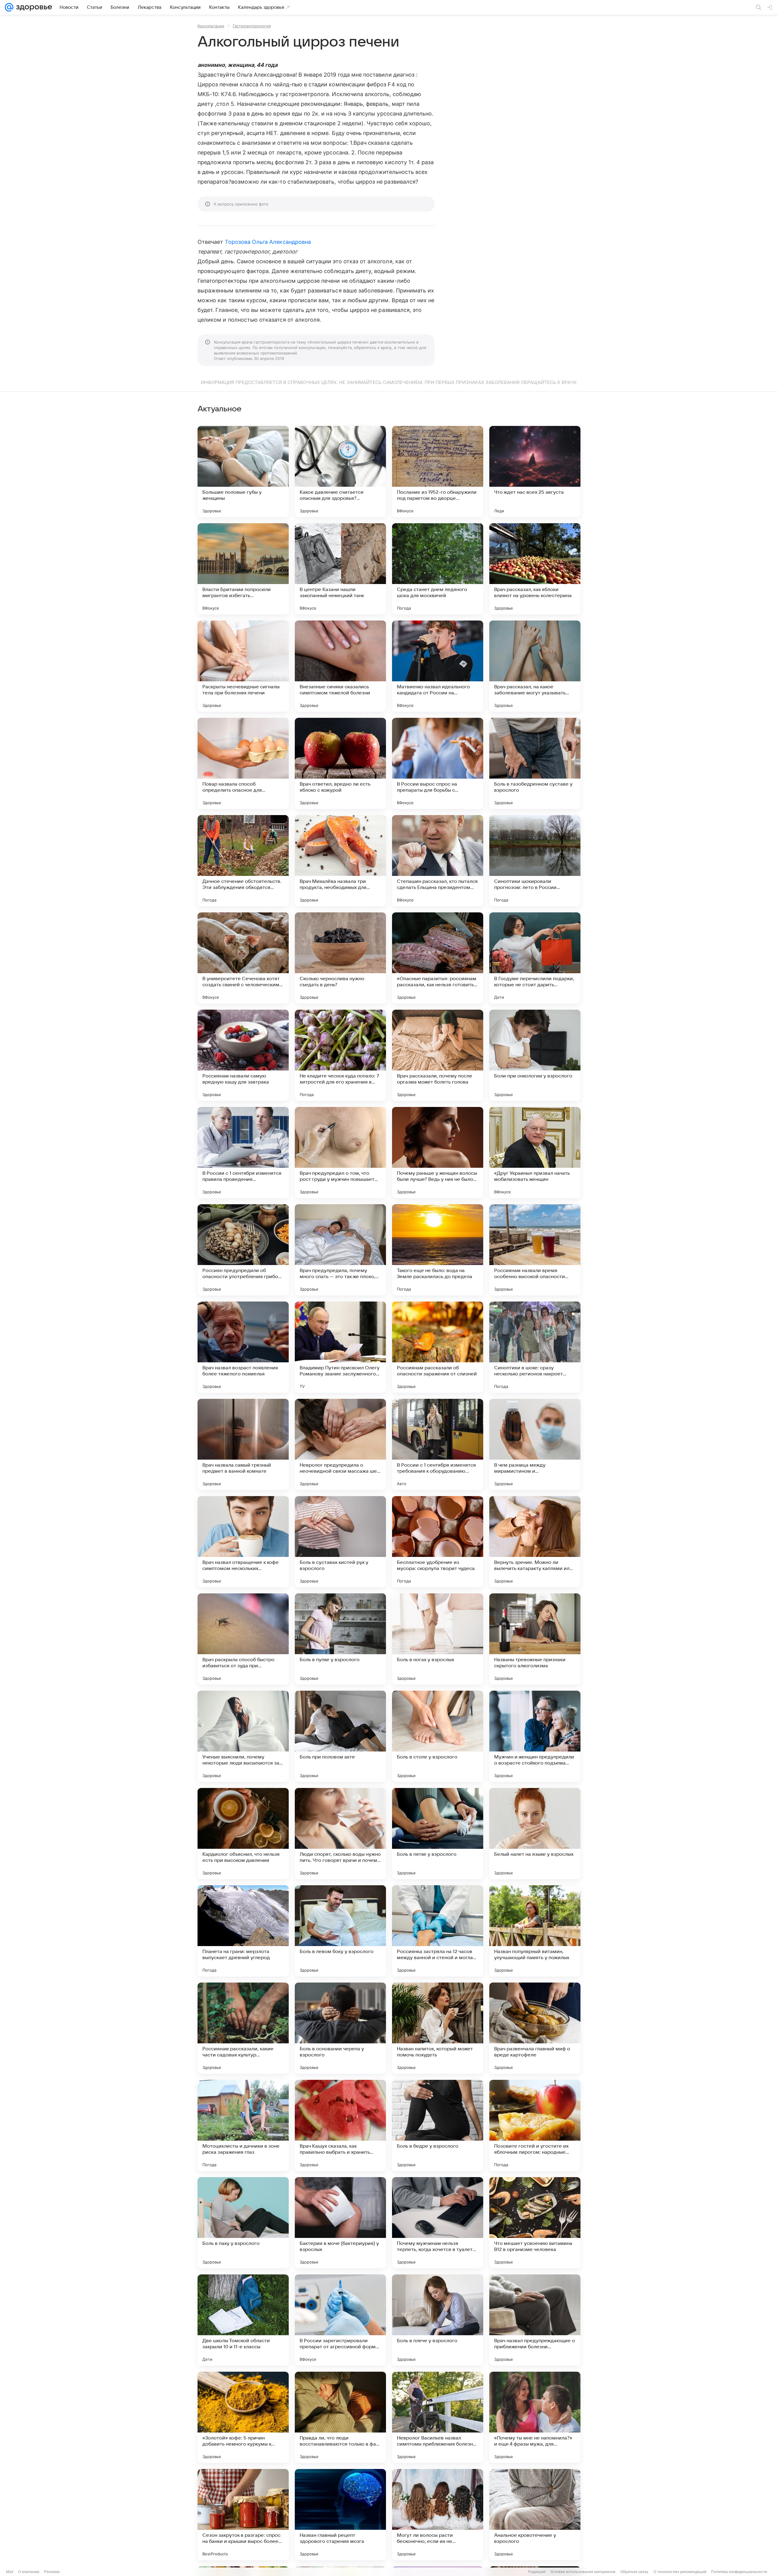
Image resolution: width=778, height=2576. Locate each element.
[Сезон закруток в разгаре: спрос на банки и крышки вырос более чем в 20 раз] (243, 2515)
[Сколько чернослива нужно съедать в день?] (340, 958)
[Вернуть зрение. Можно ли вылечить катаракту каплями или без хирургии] (535, 1542)
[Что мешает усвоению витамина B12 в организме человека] (535, 2223)
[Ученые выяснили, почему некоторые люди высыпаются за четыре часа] (243, 1736)
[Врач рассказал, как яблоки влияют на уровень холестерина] (535, 569)
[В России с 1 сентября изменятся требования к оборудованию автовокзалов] (438, 1444)
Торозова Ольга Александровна (268, 242)
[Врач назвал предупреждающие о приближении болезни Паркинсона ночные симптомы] (535, 2320)
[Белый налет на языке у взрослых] (535, 1834)
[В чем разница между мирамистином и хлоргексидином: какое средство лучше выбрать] (535, 1444)
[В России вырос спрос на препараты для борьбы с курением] (438, 763)
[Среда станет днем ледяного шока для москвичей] (438, 569)
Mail (10, 2572)
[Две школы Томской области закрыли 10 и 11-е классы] (243, 2320)
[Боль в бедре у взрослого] (438, 2125)
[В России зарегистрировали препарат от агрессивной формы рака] (340, 2320)
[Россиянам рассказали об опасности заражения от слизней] (438, 1347)
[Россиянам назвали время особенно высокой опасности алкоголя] (535, 1250)
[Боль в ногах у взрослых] (438, 1639)
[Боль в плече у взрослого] (438, 2320)
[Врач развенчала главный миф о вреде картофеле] (535, 2028)
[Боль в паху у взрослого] (243, 2223)
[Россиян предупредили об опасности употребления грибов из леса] (243, 1250)
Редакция (537, 2572)
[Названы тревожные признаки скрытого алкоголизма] (535, 1639)
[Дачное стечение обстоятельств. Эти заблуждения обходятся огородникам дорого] (243, 861)
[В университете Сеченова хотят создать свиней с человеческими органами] (243, 958)
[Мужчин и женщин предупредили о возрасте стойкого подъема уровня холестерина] (535, 1736)
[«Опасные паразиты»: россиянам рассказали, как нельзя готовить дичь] (438, 958)
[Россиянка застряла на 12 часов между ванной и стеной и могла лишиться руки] (438, 1931)
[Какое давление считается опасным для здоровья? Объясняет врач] (340, 472)
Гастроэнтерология (252, 26)
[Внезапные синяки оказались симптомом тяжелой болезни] (340, 666)
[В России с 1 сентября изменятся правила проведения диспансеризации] (243, 1153)
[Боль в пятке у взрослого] (438, 1834)
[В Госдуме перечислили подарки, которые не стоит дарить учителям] (535, 958)
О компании (29, 2572)
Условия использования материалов (583, 2572)
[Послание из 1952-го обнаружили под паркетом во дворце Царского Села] (438, 472)
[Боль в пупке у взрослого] (340, 1639)
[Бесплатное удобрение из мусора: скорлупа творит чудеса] (438, 1542)
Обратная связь (634, 2572)
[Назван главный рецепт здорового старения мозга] (340, 2515)
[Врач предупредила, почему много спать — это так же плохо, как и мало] (340, 1250)
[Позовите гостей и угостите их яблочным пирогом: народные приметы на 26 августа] (535, 2125)
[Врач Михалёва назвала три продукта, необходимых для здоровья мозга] (340, 861)
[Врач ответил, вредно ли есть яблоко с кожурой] (340, 763)
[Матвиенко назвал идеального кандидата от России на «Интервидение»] (438, 666)
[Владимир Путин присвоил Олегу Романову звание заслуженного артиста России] (340, 1347)
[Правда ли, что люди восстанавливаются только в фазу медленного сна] (340, 2417)
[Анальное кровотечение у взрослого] (535, 2515)
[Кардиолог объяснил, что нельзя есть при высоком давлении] (243, 1834)
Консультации (211, 26)
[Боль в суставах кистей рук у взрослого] (340, 1542)
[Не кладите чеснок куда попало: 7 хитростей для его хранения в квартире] (340, 1055)
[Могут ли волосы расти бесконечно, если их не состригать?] (438, 2515)
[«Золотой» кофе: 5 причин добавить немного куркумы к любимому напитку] (243, 2417)
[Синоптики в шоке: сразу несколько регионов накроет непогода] (535, 1347)
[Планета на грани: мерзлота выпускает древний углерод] (243, 1931)
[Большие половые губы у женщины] (243, 472)
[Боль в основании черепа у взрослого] (340, 2028)
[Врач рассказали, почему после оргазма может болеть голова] (438, 1055)
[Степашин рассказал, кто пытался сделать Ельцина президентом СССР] (438, 861)
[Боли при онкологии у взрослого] (535, 1055)
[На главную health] (33, 7)
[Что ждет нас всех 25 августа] (535, 472)
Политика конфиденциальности (739, 2572)
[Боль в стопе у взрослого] (438, 1736)
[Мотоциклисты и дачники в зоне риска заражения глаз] (243, 2125)
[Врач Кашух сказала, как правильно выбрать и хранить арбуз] (340, 2125)
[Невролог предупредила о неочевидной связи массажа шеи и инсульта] (340, 1444)
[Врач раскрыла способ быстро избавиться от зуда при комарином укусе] (243, 1639)
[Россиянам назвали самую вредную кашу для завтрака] (243, 1055)
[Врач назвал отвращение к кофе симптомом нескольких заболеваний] (243, 1542)
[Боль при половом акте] (340, 1736)
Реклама (52, 2572)
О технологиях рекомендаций (680, 2572)
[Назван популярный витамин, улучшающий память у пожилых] (535, 1931)
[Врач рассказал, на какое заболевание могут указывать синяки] (535, 666)
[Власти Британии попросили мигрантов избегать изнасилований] (243, 569)
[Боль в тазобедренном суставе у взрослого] (535, 763)
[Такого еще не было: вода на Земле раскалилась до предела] (438, 1250)
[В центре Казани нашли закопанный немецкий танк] (340, 569)
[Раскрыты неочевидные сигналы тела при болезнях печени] (243, 666)
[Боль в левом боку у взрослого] (340, 1931)
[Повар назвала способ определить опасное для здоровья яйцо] (243, 763)
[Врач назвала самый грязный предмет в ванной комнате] (243, 1444)
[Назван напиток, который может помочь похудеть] (438, 2028)
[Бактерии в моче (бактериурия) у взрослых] (340, 2223)
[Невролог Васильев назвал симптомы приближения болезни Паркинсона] (438, 2417)
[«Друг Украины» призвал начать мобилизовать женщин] (535, 1153)
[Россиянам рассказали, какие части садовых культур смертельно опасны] (243, 2028)
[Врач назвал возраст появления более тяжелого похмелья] (243, 1347)
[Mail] (9, 7)
